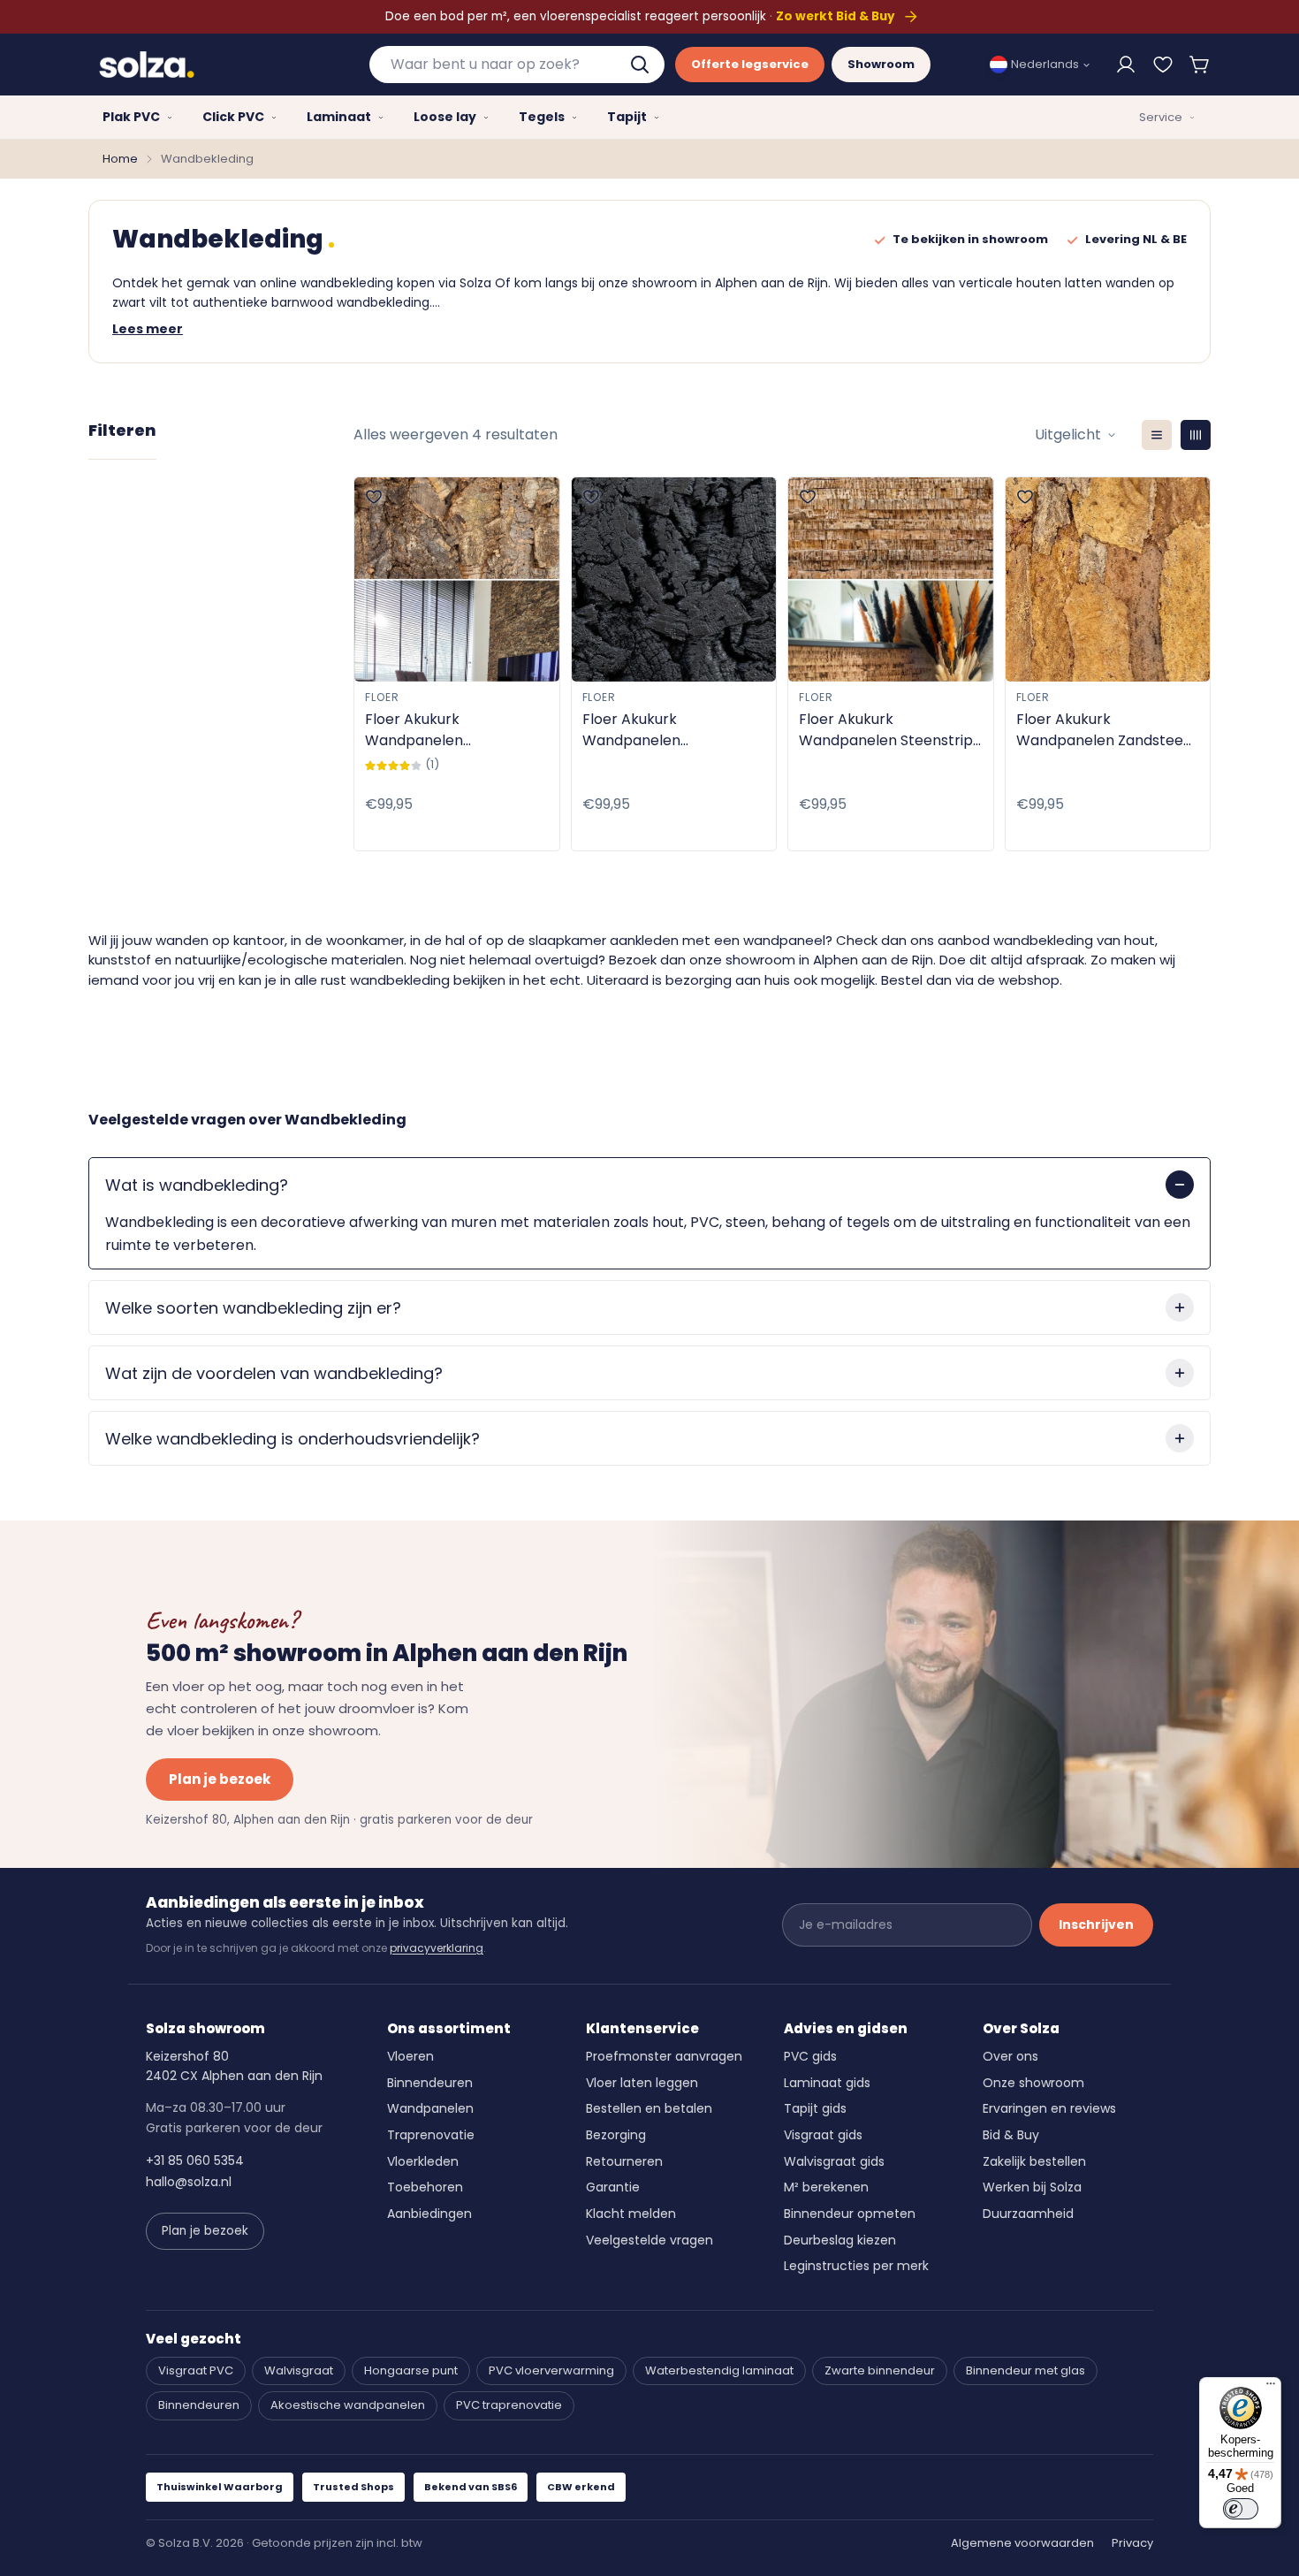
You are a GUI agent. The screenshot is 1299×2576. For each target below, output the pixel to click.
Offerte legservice (750, 64)
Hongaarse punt (411, 2370)
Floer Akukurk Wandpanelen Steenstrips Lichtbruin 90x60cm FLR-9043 (889, 730)
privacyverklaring (437, 1948)
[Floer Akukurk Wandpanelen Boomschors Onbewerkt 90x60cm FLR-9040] (457, 579)
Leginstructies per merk (856, 2266)
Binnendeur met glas (1026, 2370)
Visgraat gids (823, 2135)
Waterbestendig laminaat (719, 2370)
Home (120, 159)
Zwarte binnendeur (880, 2370)
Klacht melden (631, 2214)
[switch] (1241, 2509)
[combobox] (517, 65)
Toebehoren (425, 2187)
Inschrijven (1096, 1924)
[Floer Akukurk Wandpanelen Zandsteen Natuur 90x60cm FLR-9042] (1108, 579)
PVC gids (810, 2056)
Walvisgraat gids (834, 2161)
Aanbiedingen (429, 2214)
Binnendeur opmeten (850, 2214)
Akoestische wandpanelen (348, 2405)
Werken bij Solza (1032, 2187)
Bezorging (616, 2135)
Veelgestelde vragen (649, 2240)
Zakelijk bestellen (1034, 2161)
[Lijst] (1157, 435)
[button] (1200, 65)
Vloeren (410, 2056)
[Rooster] (1196, 435)
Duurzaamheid (1028, 2214)
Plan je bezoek (220, 1779)
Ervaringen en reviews (1049, 2108)
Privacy (1132, 2543)
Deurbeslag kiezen (840, 2240)
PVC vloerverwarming (551, 2370)
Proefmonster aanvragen (664, 2056)
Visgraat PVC (196, 2370)
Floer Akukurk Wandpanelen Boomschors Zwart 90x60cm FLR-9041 (648, 730)
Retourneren (624, 2161)
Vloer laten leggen (642, 2083)
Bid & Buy (1011, 2135)
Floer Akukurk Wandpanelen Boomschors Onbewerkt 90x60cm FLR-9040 (450, 730)
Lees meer (148, 329)
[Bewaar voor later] (1163, 65)
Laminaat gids (827, 2083)
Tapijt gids (815, 2108)
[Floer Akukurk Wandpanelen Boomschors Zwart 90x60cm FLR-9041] (674, 579)
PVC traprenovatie (509, 2405)
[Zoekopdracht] (642, 65)
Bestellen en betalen (649, 2108)
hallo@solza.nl (189, 2182)
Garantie (613, 2187)
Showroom (881, 64)
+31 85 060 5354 (195, 2161)
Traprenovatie (431, 2135)
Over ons (1010, 2056)
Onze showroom (1033, 2083)
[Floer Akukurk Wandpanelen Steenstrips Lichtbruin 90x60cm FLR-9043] (891, 579)
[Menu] (1271, 2388)
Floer (382, 697)
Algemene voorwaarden (1022, 2543)
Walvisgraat (299, 2370)
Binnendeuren (430, 2083)
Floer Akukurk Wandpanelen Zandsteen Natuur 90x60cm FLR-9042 (1104, 730)
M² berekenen (826, 2187)
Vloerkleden (423, 2161)
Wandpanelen (430, 2108)
